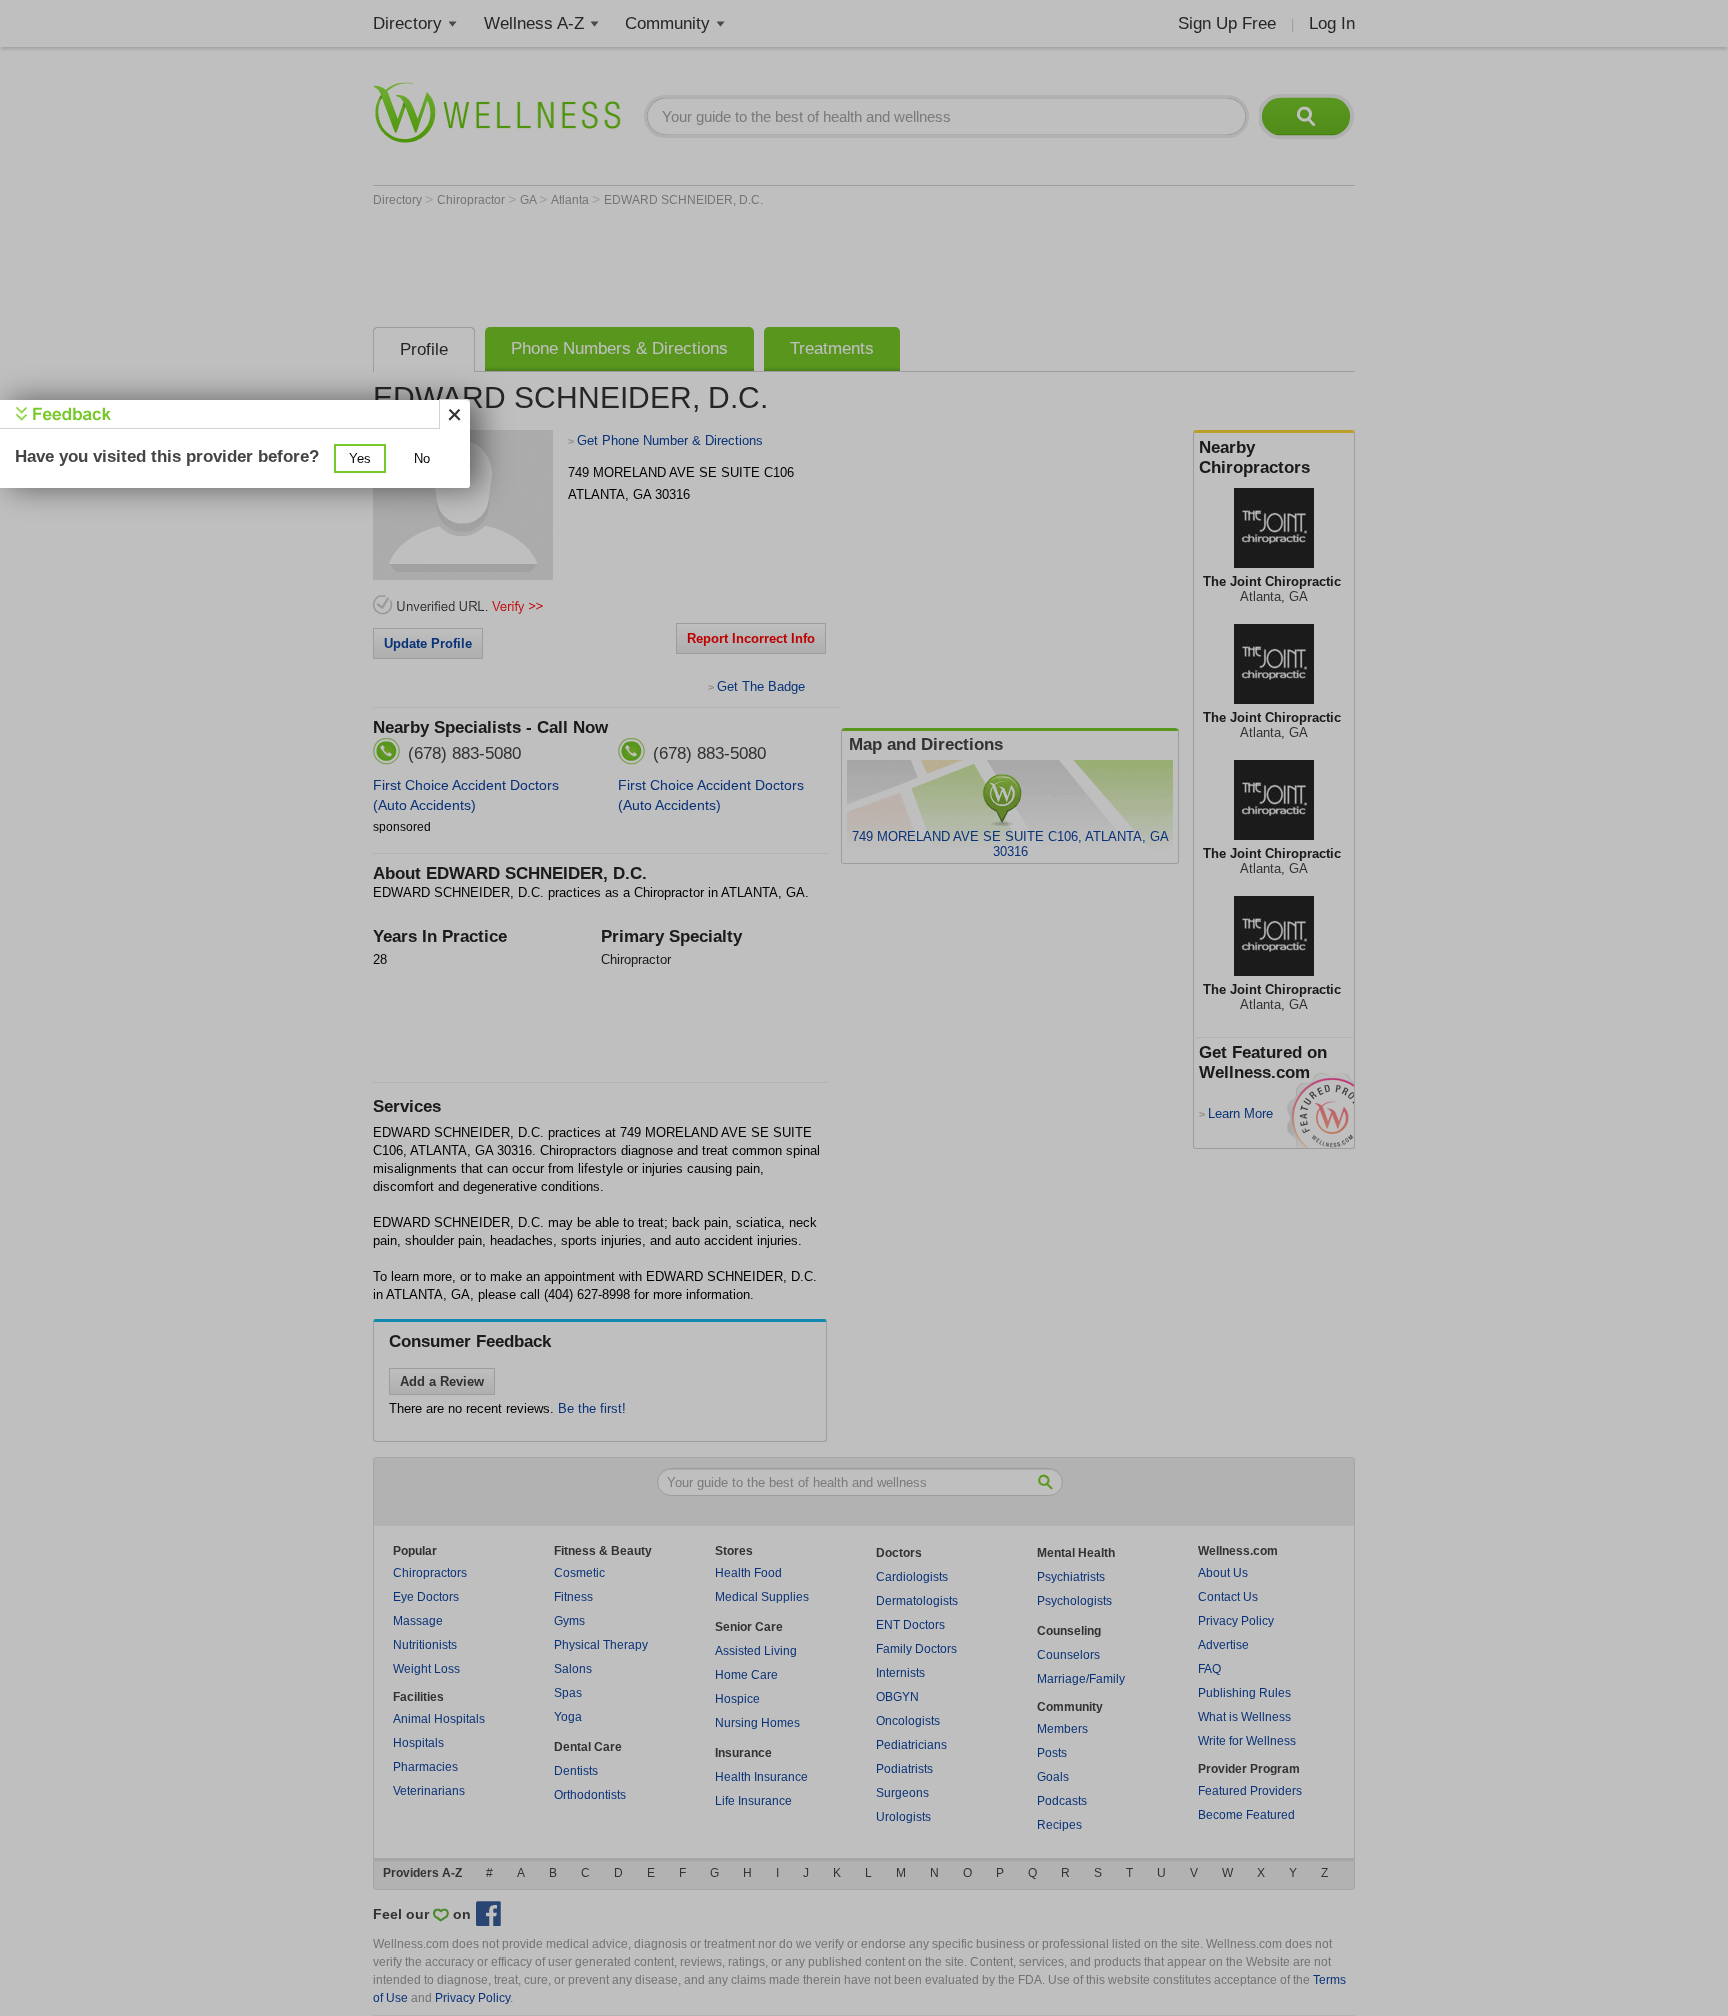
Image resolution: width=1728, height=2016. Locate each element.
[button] (360, 458)
